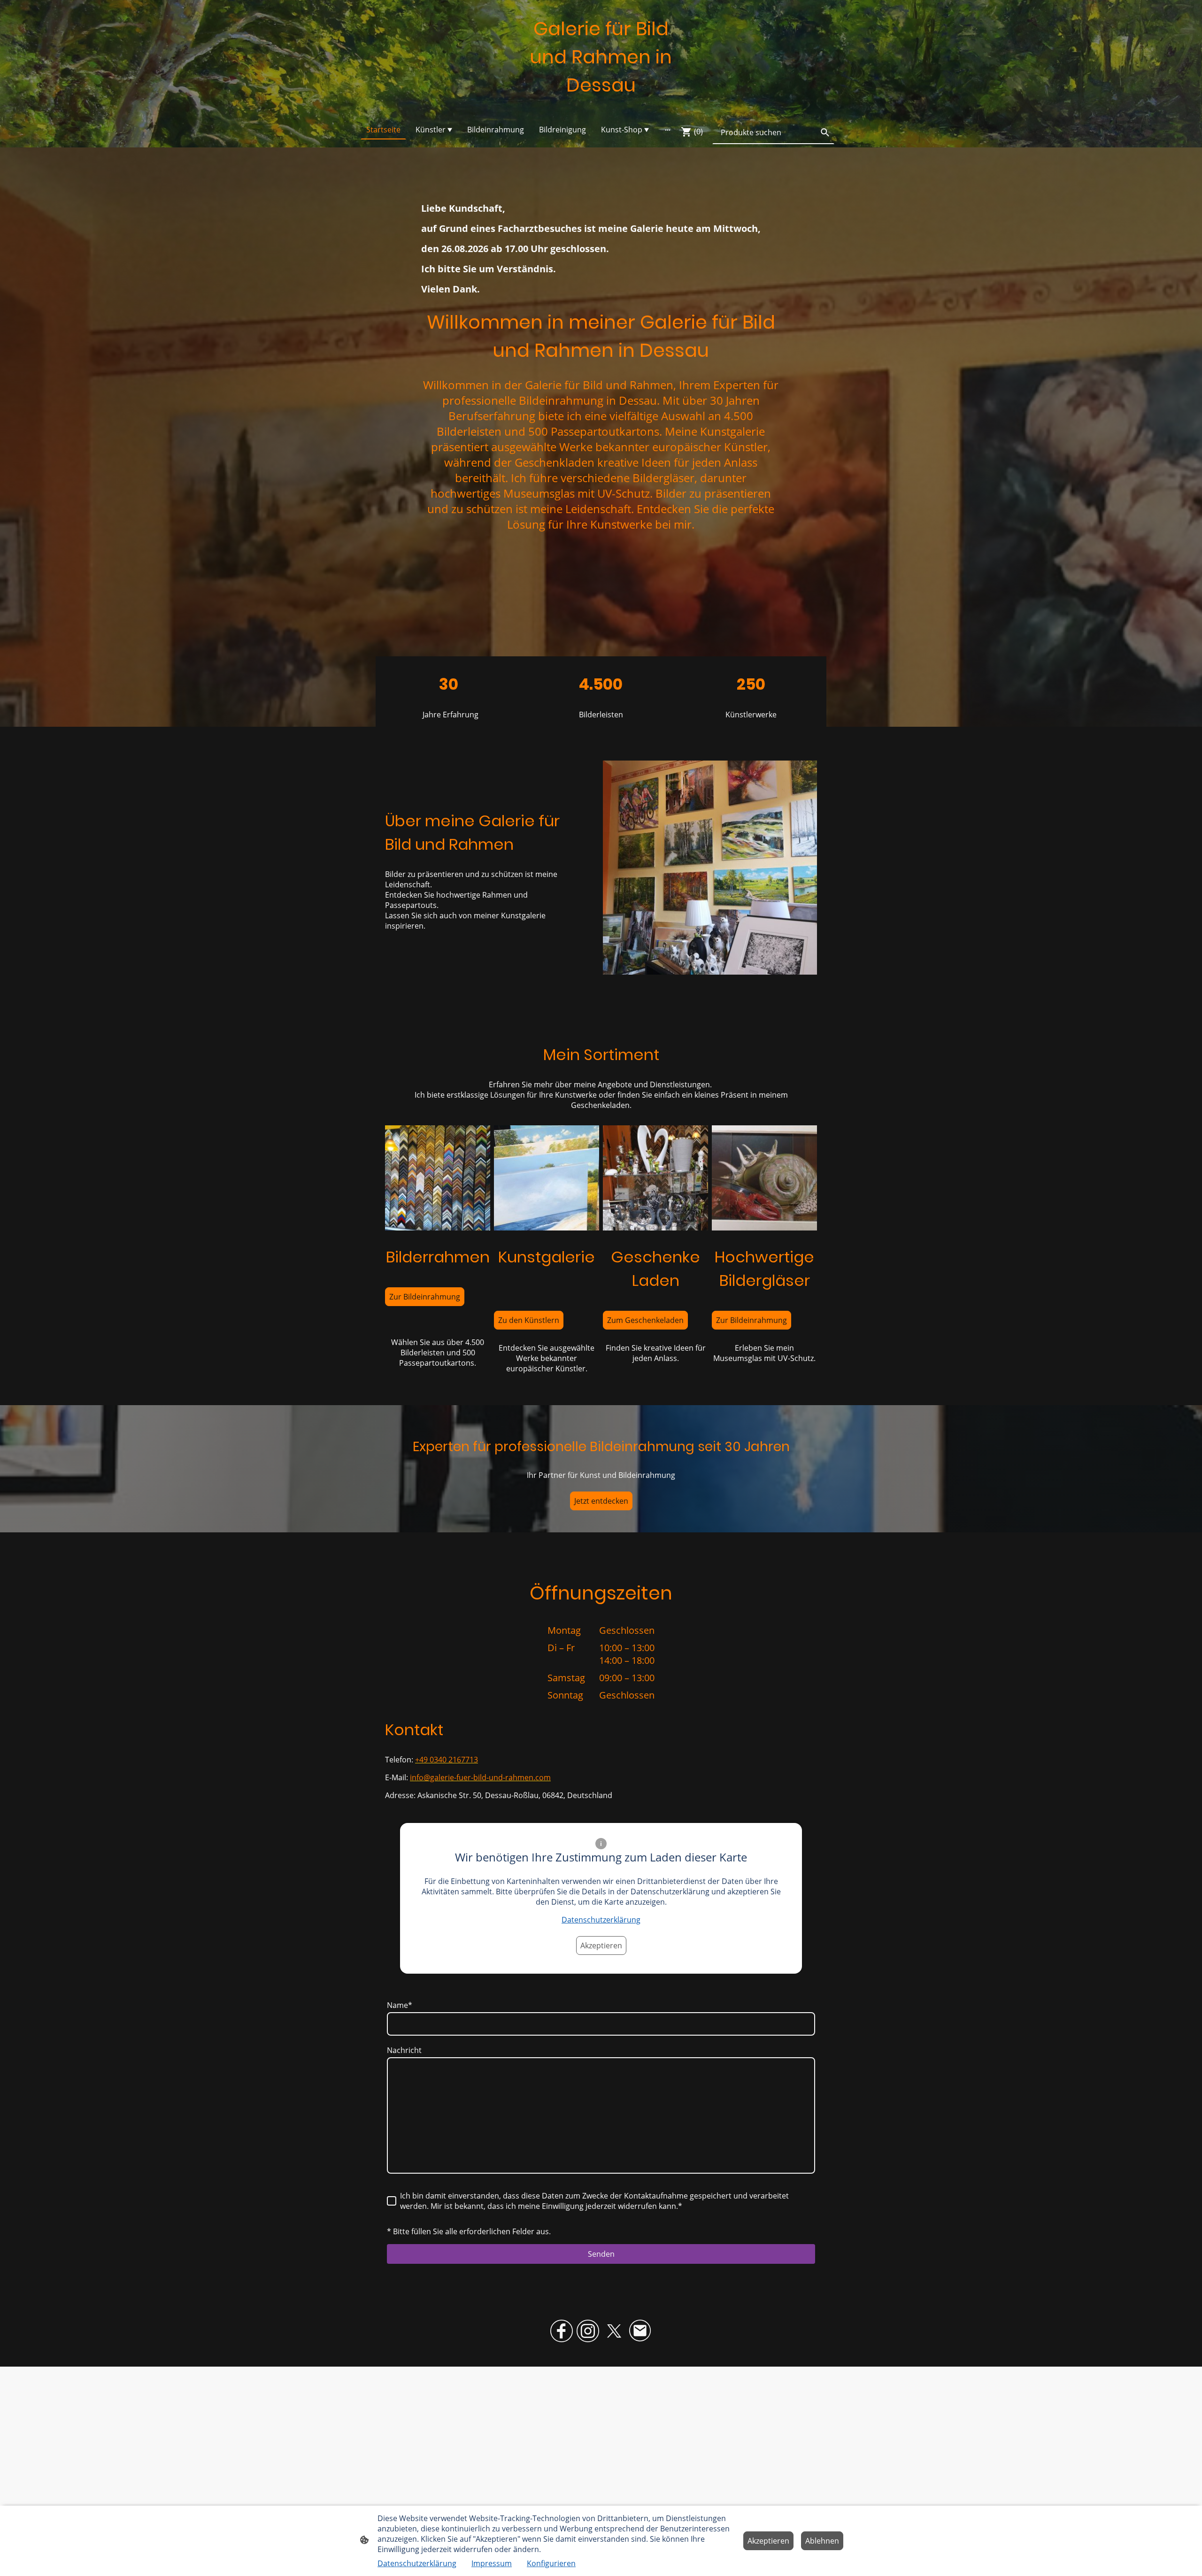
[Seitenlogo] (601, 108)
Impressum (492, 2563)
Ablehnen (822, 2541)
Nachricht (404, 2050)
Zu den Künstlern (529, 1320)
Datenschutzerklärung (601, 1920)
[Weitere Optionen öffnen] (668, 130)
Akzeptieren (601, 1945)
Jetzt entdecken (601, 1501)
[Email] (640, 2331)
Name (400, 2005)
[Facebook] (562, 2331)
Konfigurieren (551, 2563)
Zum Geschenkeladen (645, 1320)
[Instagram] (588, 2331)
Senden (601, 2254)
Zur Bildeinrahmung (425, 1297)
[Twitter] (614, 2331)
